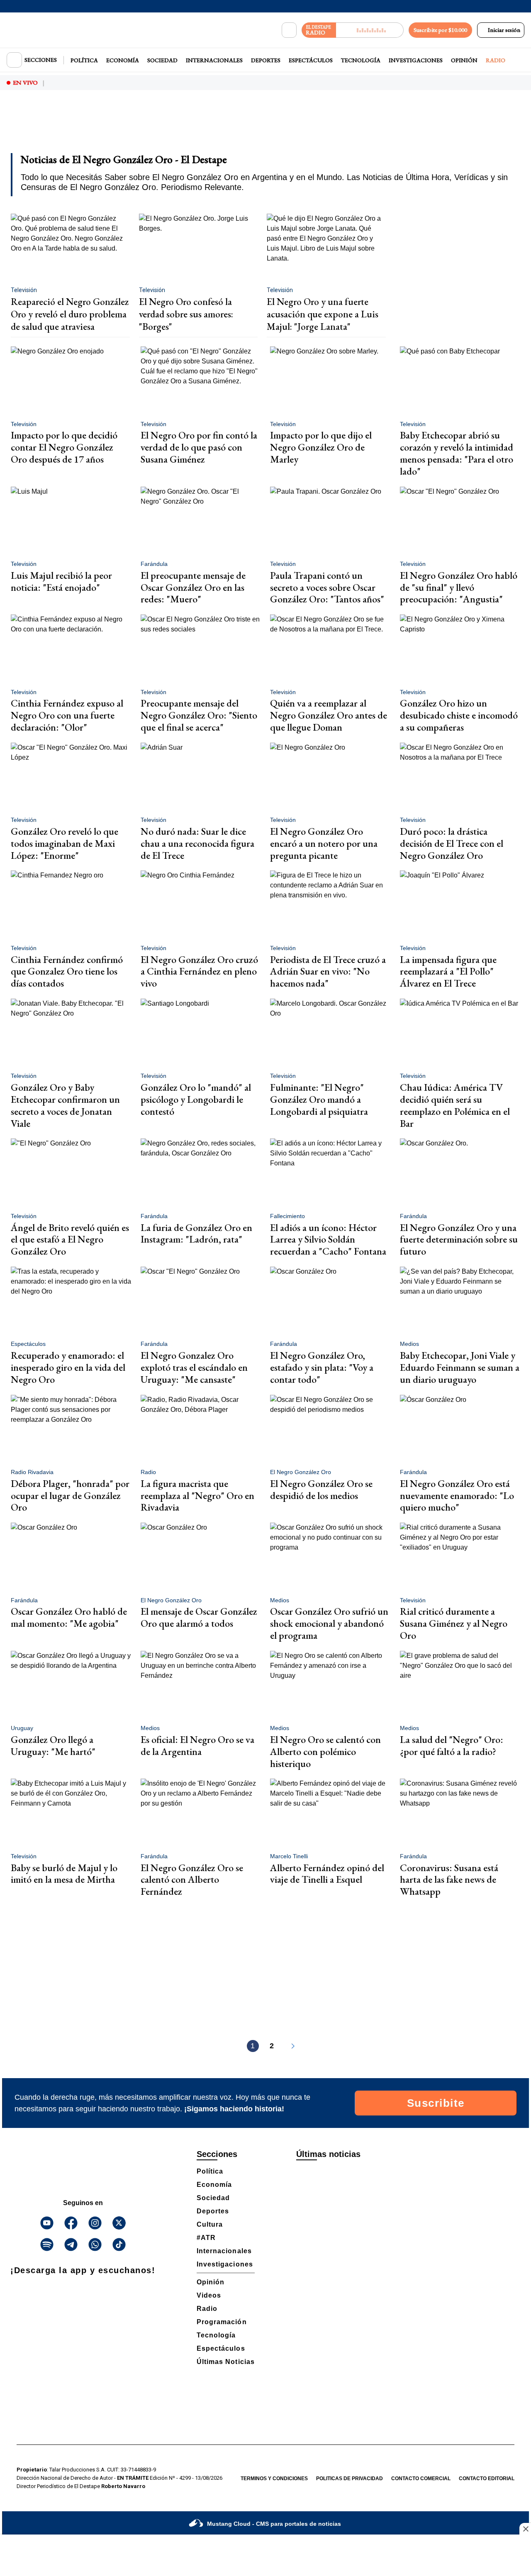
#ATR (206, 2238)
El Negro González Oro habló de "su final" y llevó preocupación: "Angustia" (459, 587)
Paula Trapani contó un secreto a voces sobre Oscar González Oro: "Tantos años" (327, 587)
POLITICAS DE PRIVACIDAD (350, 2479)
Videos (209, 2295)
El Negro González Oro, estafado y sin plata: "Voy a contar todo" (322, 1367)
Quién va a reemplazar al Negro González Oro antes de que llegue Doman (329, 715)
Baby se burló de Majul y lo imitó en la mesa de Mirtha (64, 1874)
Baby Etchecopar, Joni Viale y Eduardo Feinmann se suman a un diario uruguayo (460, 1367)
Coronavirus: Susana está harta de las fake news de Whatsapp (449, 1880)
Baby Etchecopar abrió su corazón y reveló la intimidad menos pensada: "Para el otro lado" (457, 453)
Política (84, 60)
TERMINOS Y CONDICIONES (274, 2479)
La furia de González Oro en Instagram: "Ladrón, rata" (196, 1233)
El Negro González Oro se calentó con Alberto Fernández (192, 1880)
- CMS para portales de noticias (274, 2524)
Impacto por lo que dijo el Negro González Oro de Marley (321, 447)
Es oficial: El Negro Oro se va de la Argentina (197, 1745)
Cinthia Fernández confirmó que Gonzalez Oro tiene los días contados (67, 971)
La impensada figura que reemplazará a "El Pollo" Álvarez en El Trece (448, 971)
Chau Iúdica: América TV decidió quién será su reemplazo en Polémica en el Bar (455, 1105)
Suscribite (436, 2103)
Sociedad (162, 60)
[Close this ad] (525, 2529)
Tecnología (361, 60)
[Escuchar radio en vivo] (370, 30)
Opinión (464, 60)
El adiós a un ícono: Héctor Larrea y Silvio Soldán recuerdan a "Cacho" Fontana (328, 1239)
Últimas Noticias (226, 2362)
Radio (496, 60)
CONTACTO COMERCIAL (421, 2479)
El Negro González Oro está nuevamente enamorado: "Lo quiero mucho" (457, 1495)
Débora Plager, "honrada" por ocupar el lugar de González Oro (70, 1495)
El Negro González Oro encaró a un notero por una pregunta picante (324, 843)
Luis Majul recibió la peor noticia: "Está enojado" (61, 581)
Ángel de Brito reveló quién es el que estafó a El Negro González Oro (70, 1239)
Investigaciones (416, 60)
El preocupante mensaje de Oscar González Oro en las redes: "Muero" (193, 587)
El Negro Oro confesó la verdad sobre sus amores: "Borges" (186, 314)
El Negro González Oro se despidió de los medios (321, 1489)
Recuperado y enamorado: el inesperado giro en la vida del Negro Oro (68, 1367)
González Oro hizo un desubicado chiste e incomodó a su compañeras (459, 715)
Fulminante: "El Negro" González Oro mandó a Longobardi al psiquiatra (319, 1099)
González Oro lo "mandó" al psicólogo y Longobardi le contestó (196, 1099)
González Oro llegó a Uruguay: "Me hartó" (53, 1745)
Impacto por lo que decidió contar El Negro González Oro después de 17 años (64, 447)
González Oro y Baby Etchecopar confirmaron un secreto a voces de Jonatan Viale (65, 1105)
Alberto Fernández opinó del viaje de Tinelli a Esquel (327, 1874)
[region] (265, 127)
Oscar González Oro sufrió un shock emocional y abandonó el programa (329, 1623)
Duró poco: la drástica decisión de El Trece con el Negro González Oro (452, 843)
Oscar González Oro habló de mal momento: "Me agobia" (69, 1617)
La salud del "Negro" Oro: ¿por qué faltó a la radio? (452, 1745)
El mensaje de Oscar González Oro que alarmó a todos (199, 1617)
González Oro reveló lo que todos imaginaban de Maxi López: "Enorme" (65, 843)
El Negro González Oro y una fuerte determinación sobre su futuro (459, 1239)
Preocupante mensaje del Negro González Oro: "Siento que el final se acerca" (199, 715)
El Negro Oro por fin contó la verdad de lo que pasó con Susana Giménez (199, 447)
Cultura (210, 2224)
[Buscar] (289, 30)
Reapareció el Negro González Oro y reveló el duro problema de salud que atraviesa (70, 314)
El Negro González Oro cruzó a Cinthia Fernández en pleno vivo (199, 971)
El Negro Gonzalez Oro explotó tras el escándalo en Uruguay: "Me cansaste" (194, 1367)
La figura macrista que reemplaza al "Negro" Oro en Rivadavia (197, 1495)
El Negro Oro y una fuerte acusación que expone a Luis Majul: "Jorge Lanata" (323, 314)
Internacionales (214, 60)
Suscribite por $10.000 (440, 30)
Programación (222, 2322)
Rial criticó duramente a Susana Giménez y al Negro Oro (454, 1623)
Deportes (266, 60)
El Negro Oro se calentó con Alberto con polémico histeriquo (325, 1751)
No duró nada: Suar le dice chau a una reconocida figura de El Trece (197, 843)
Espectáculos (311, 60)
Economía (123, 60)
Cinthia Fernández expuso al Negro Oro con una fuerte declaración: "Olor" (67, 715)
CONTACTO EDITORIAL (487, 2479)
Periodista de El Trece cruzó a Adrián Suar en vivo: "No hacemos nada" (328, 971)
